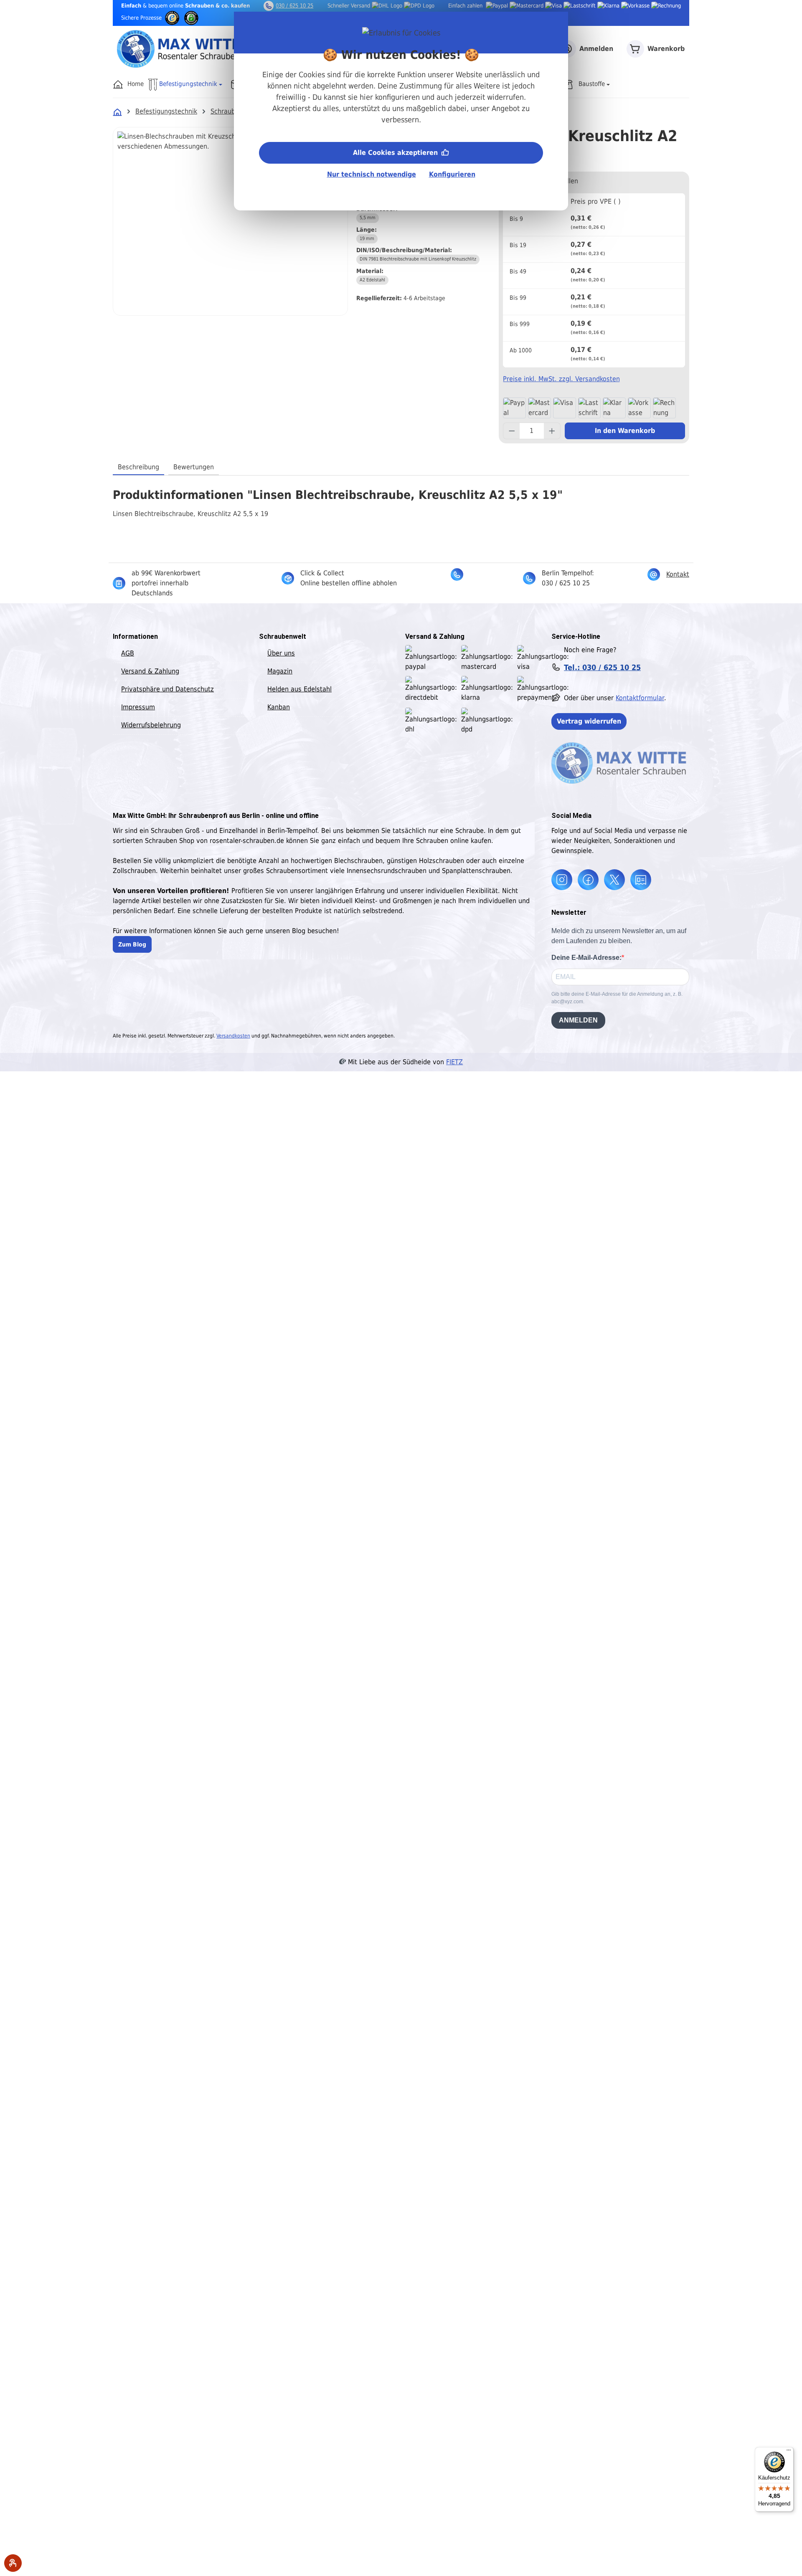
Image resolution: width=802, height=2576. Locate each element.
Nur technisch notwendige (372, 174)
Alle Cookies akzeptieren (396, 153)
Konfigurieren (452, 174)
